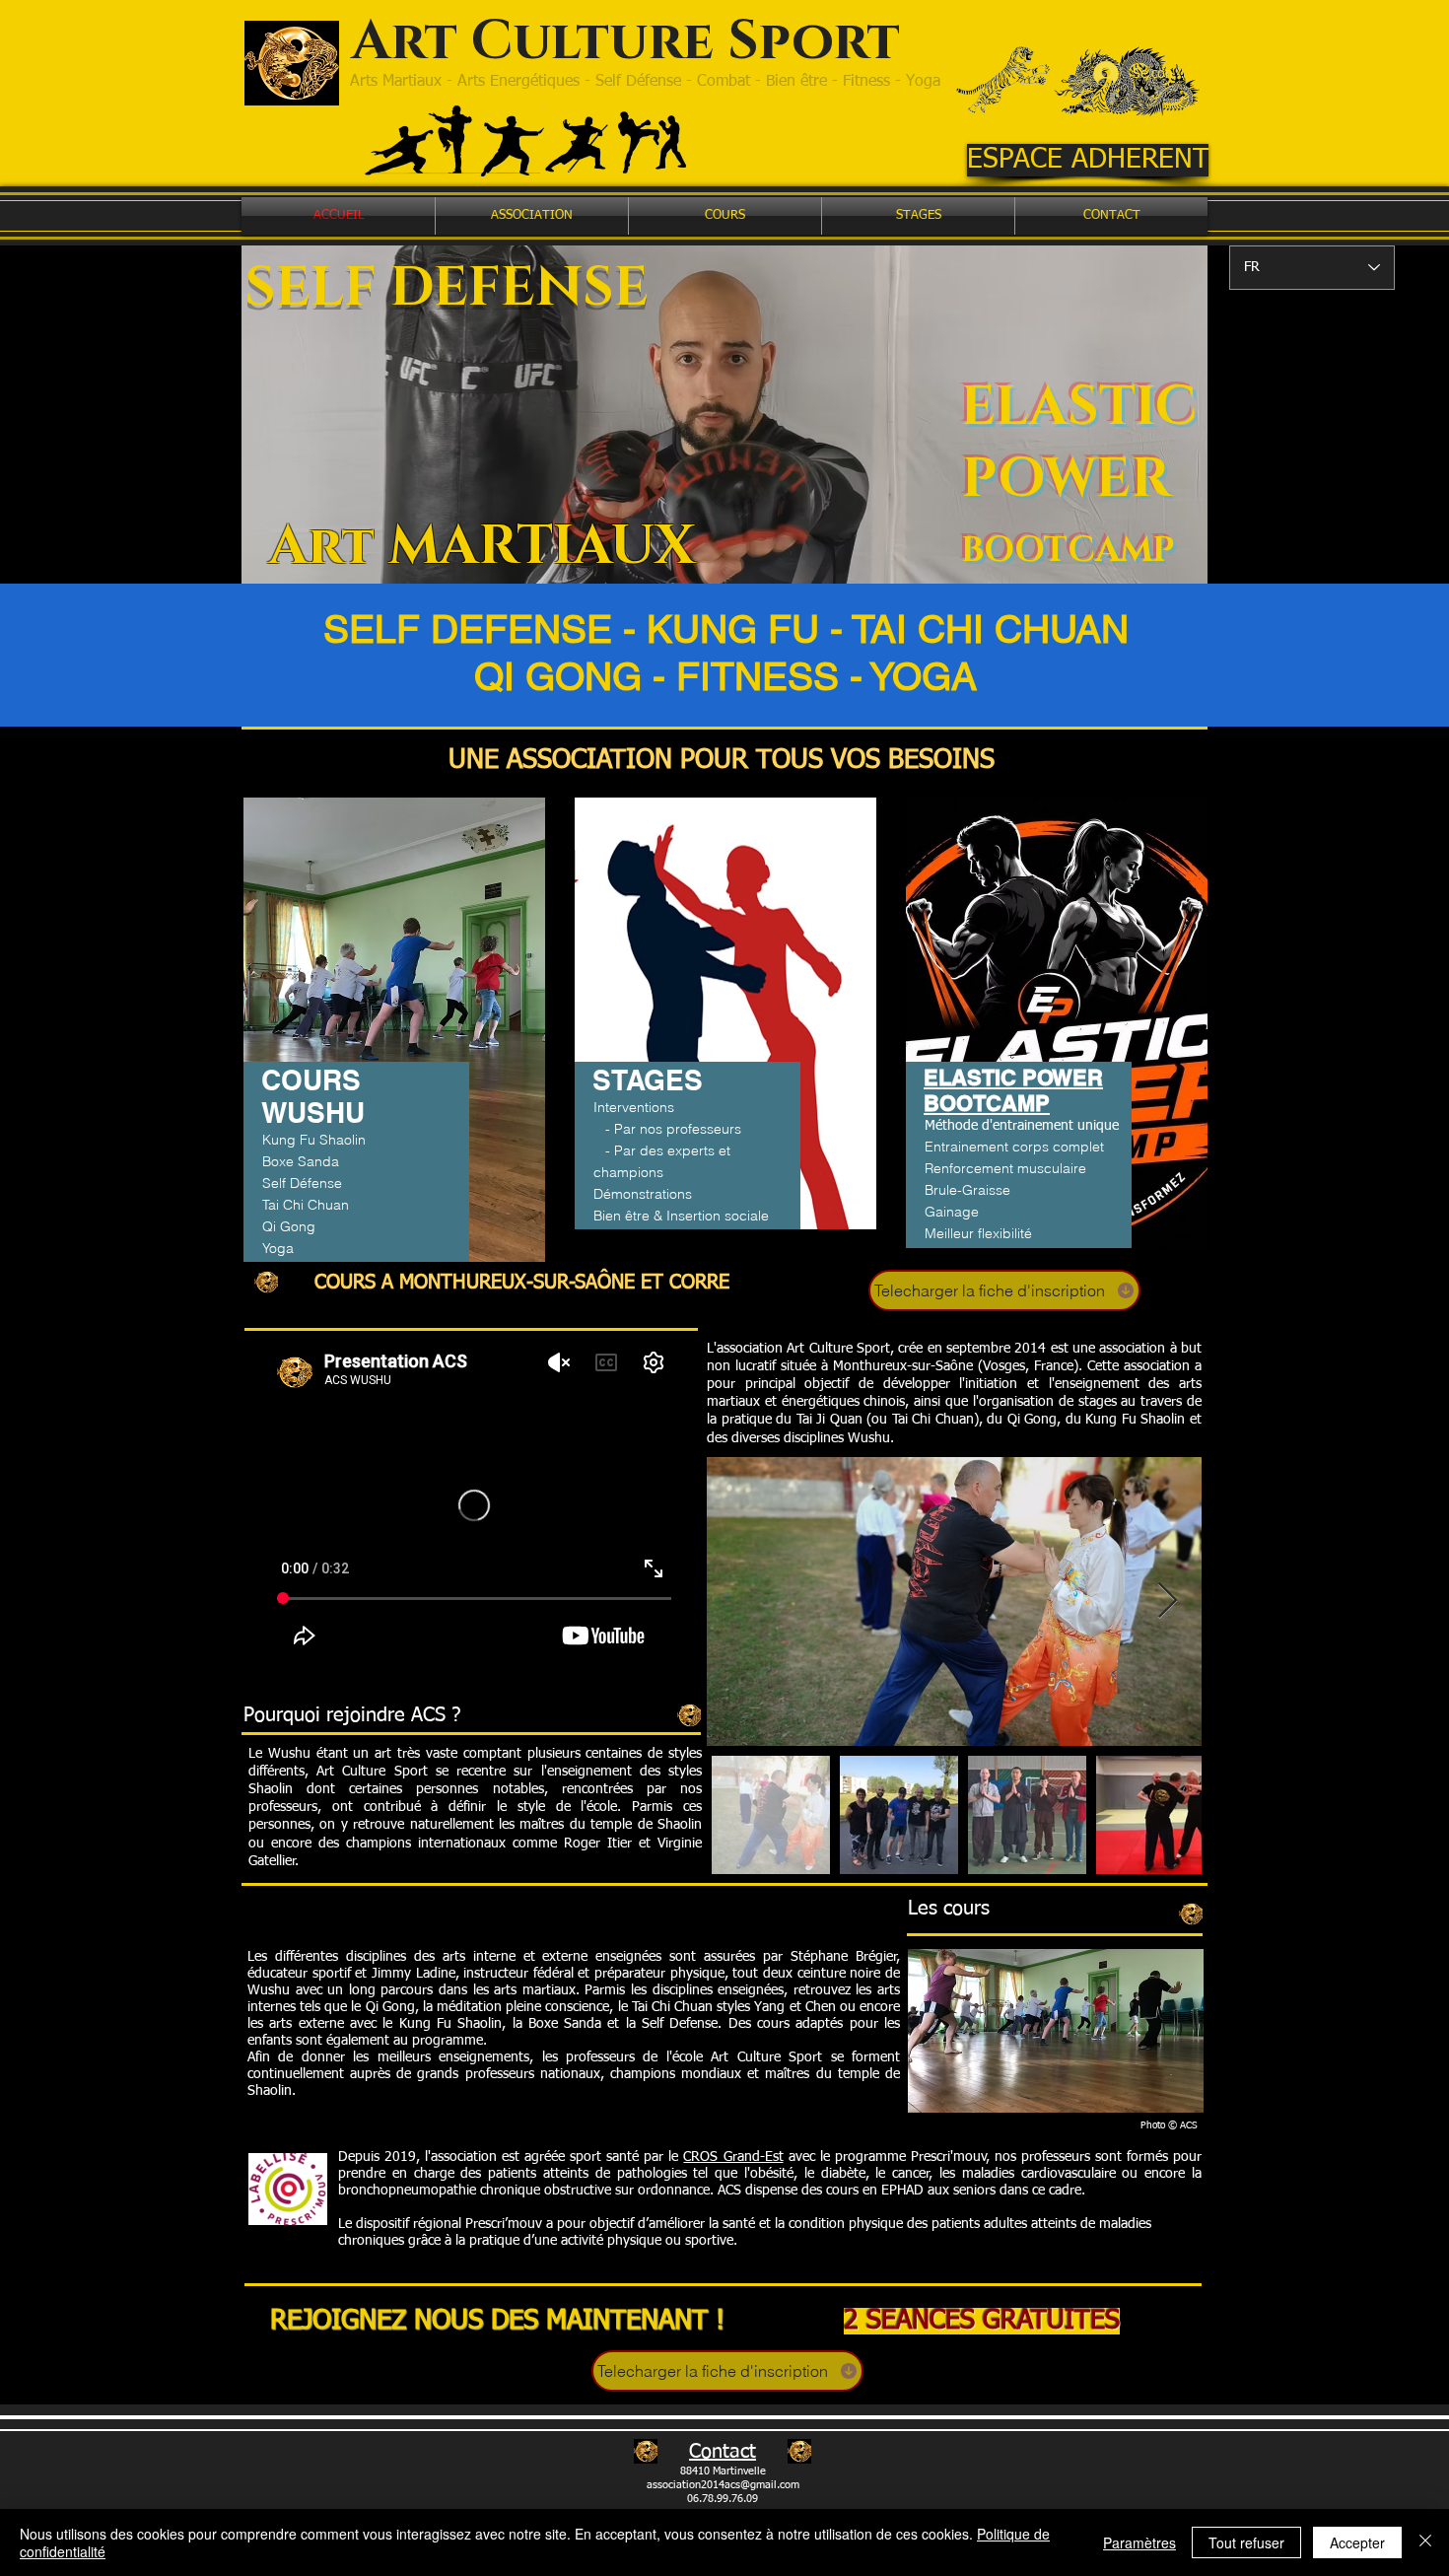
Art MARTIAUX (482, 547)
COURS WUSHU (313, 1096)
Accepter (1357, 2542)
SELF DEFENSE (447, 288)
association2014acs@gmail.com (723, 2485)
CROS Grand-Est (733, 2157)
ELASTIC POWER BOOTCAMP (1013, 1090)
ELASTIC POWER (1079, 444)
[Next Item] (1168, 1601)
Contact (723, 2452)
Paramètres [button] (1139, 2542)
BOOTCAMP (1068, 551)
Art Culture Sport (612, 42)
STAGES (648, 1080)
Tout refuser (1246, 2542)
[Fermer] (1425, 2542)
